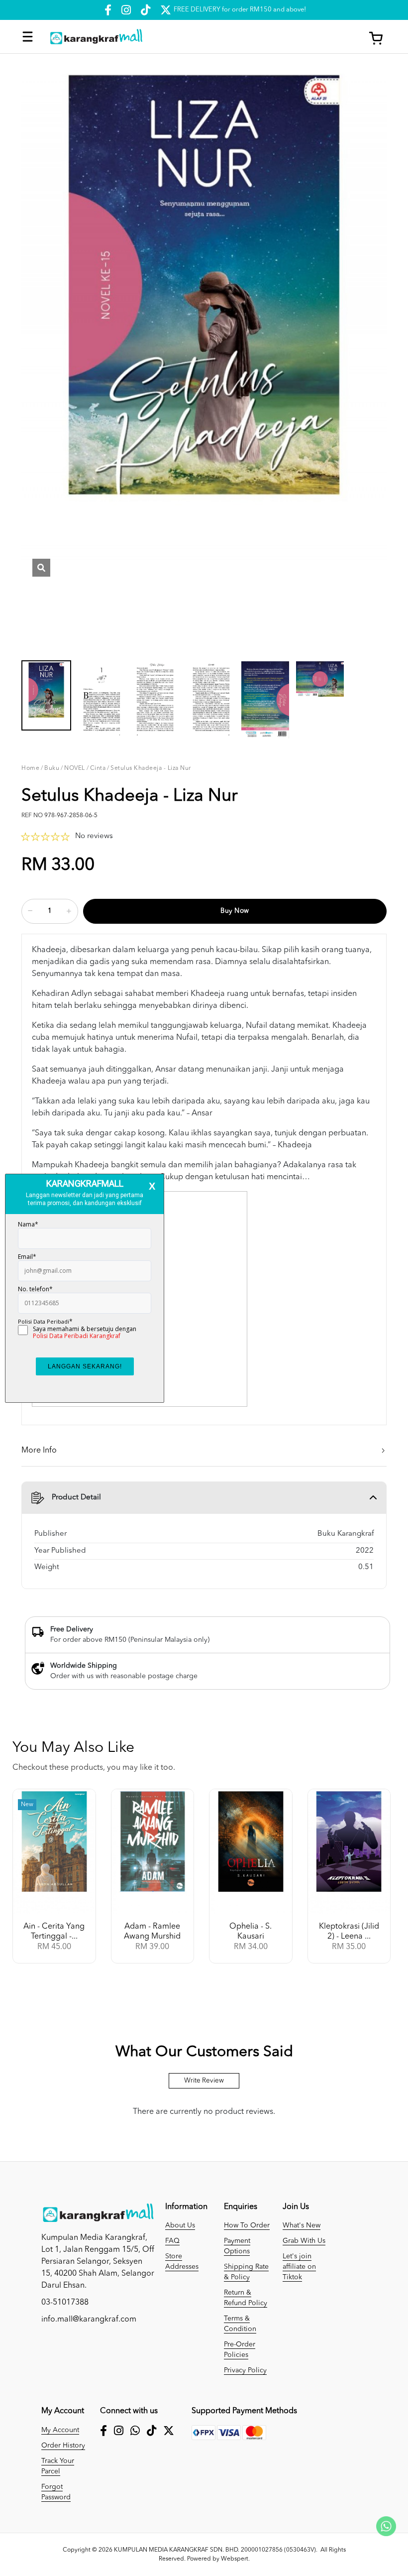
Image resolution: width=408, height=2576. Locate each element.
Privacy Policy (245, 2370)
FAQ (172, 2241)
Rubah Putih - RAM (149, 1932)
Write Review (204, 2081)
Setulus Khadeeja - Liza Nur (151, 768)
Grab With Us (304, 2241)
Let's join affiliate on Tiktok (299, 2267)
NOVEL (75, 768)
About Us (180, 2225)
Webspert (235, 2559)
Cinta (98, 768)
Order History (63, 2446)
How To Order (247, 2225)
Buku (52, 768)
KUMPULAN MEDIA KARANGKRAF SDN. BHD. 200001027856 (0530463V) (215, 2550)
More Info (39, 1451)
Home (30, 768)
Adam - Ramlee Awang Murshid (345, 1932)
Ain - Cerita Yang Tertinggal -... (247, 1932)
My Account (60, 2430)
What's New (302, 2225)
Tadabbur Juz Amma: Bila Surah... (50, 1937)
